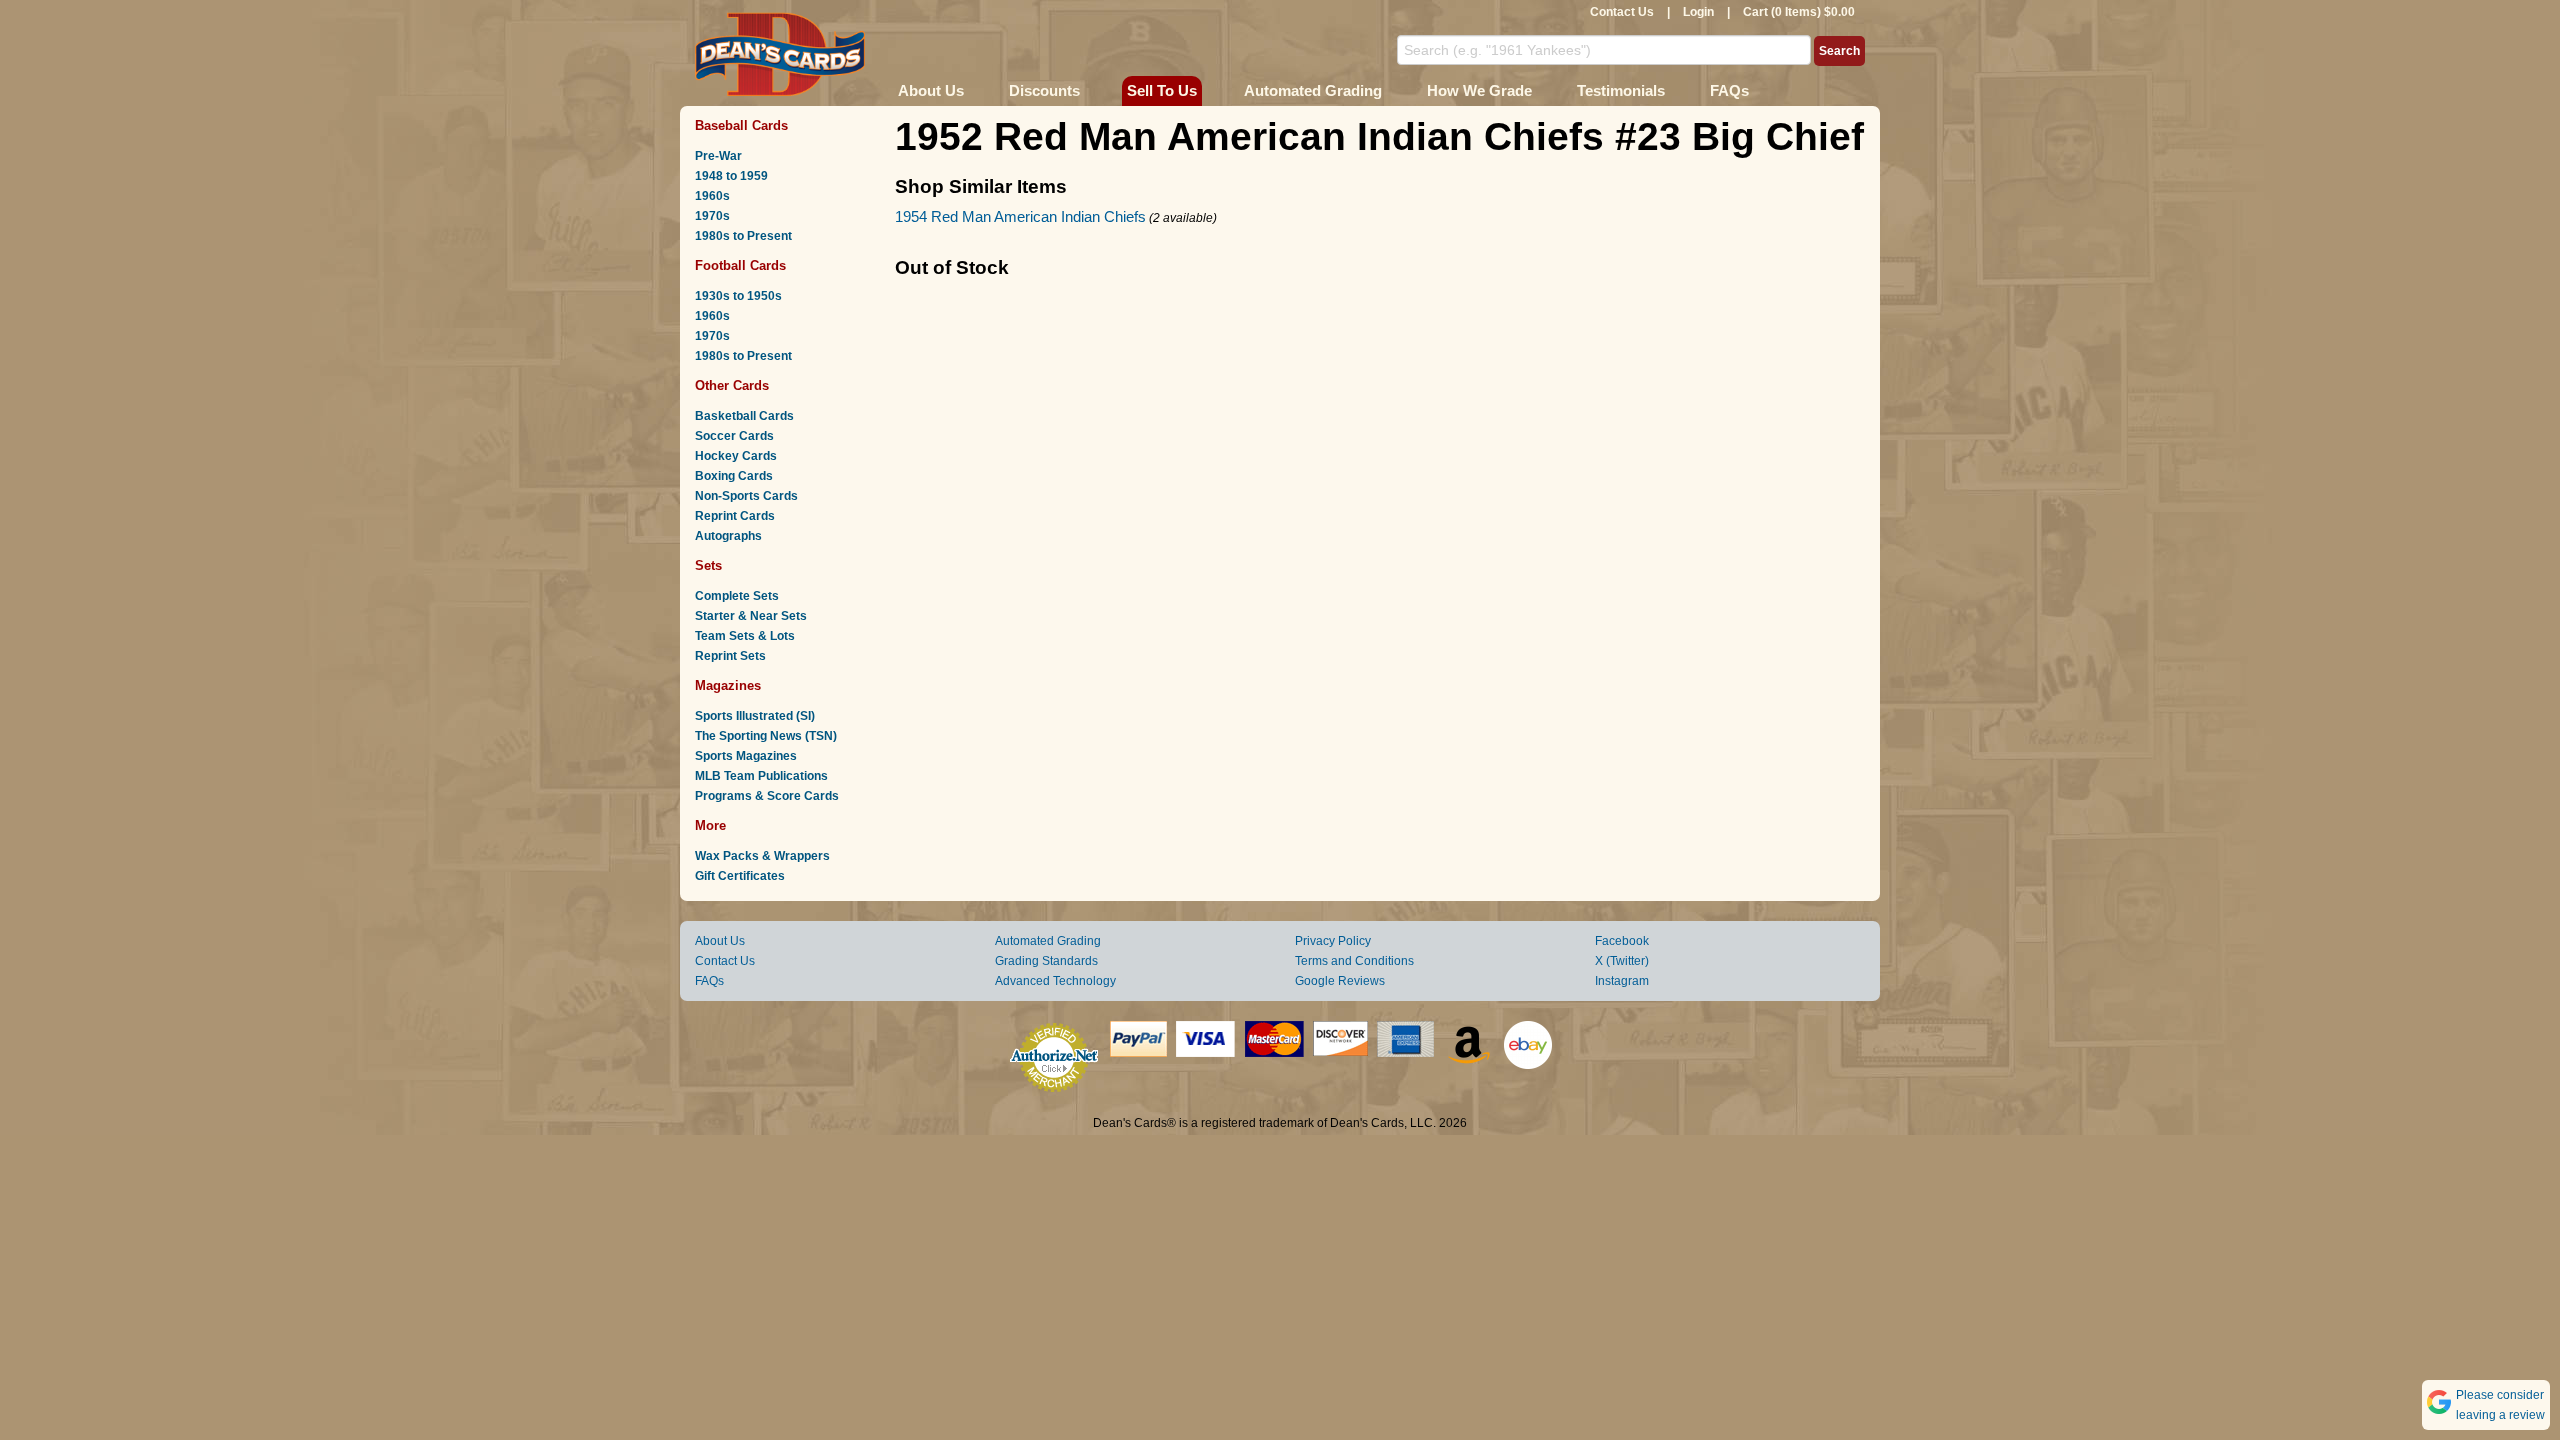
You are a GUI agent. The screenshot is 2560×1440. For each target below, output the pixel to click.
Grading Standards (1046, 961)
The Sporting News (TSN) (766, 736)
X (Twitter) (1622, 961)
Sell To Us (1162, 90)
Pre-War (718, 156)
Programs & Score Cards (767, 796)
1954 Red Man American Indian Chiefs (1020, 216)
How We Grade (1479, 90)
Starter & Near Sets (751, 616)
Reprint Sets (730, 656)
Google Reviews (1340, 981)
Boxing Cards (734, 476)
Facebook (1622, 941)
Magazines (728, 685)
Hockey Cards (736, 456)
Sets (708, 565)
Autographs (728, 536)
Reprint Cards (735, 516)
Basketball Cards (744, 416)
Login (1698, 12)
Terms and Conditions (1354, 961)
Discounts (1044, 90)
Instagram (1622, 981)
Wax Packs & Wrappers (762, 856)
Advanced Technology (1055, 981)
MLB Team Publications (761, 776)
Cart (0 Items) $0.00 (1799, 12)
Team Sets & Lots (745, 636)
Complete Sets (737, 596)
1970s (712, 216)
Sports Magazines (746, 756)
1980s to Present (743, 236)
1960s (712, 196)
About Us (931, 90)
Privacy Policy (1333, 941)
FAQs (1729, 90)
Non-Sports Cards (746, 496)
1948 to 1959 (731, 176)
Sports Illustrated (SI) (755, 716)
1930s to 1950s (738, 296)
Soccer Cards (734, 436)
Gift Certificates (740, 876)
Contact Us (1622, 12)
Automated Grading (1313, 90)
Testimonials (1621, 90)
